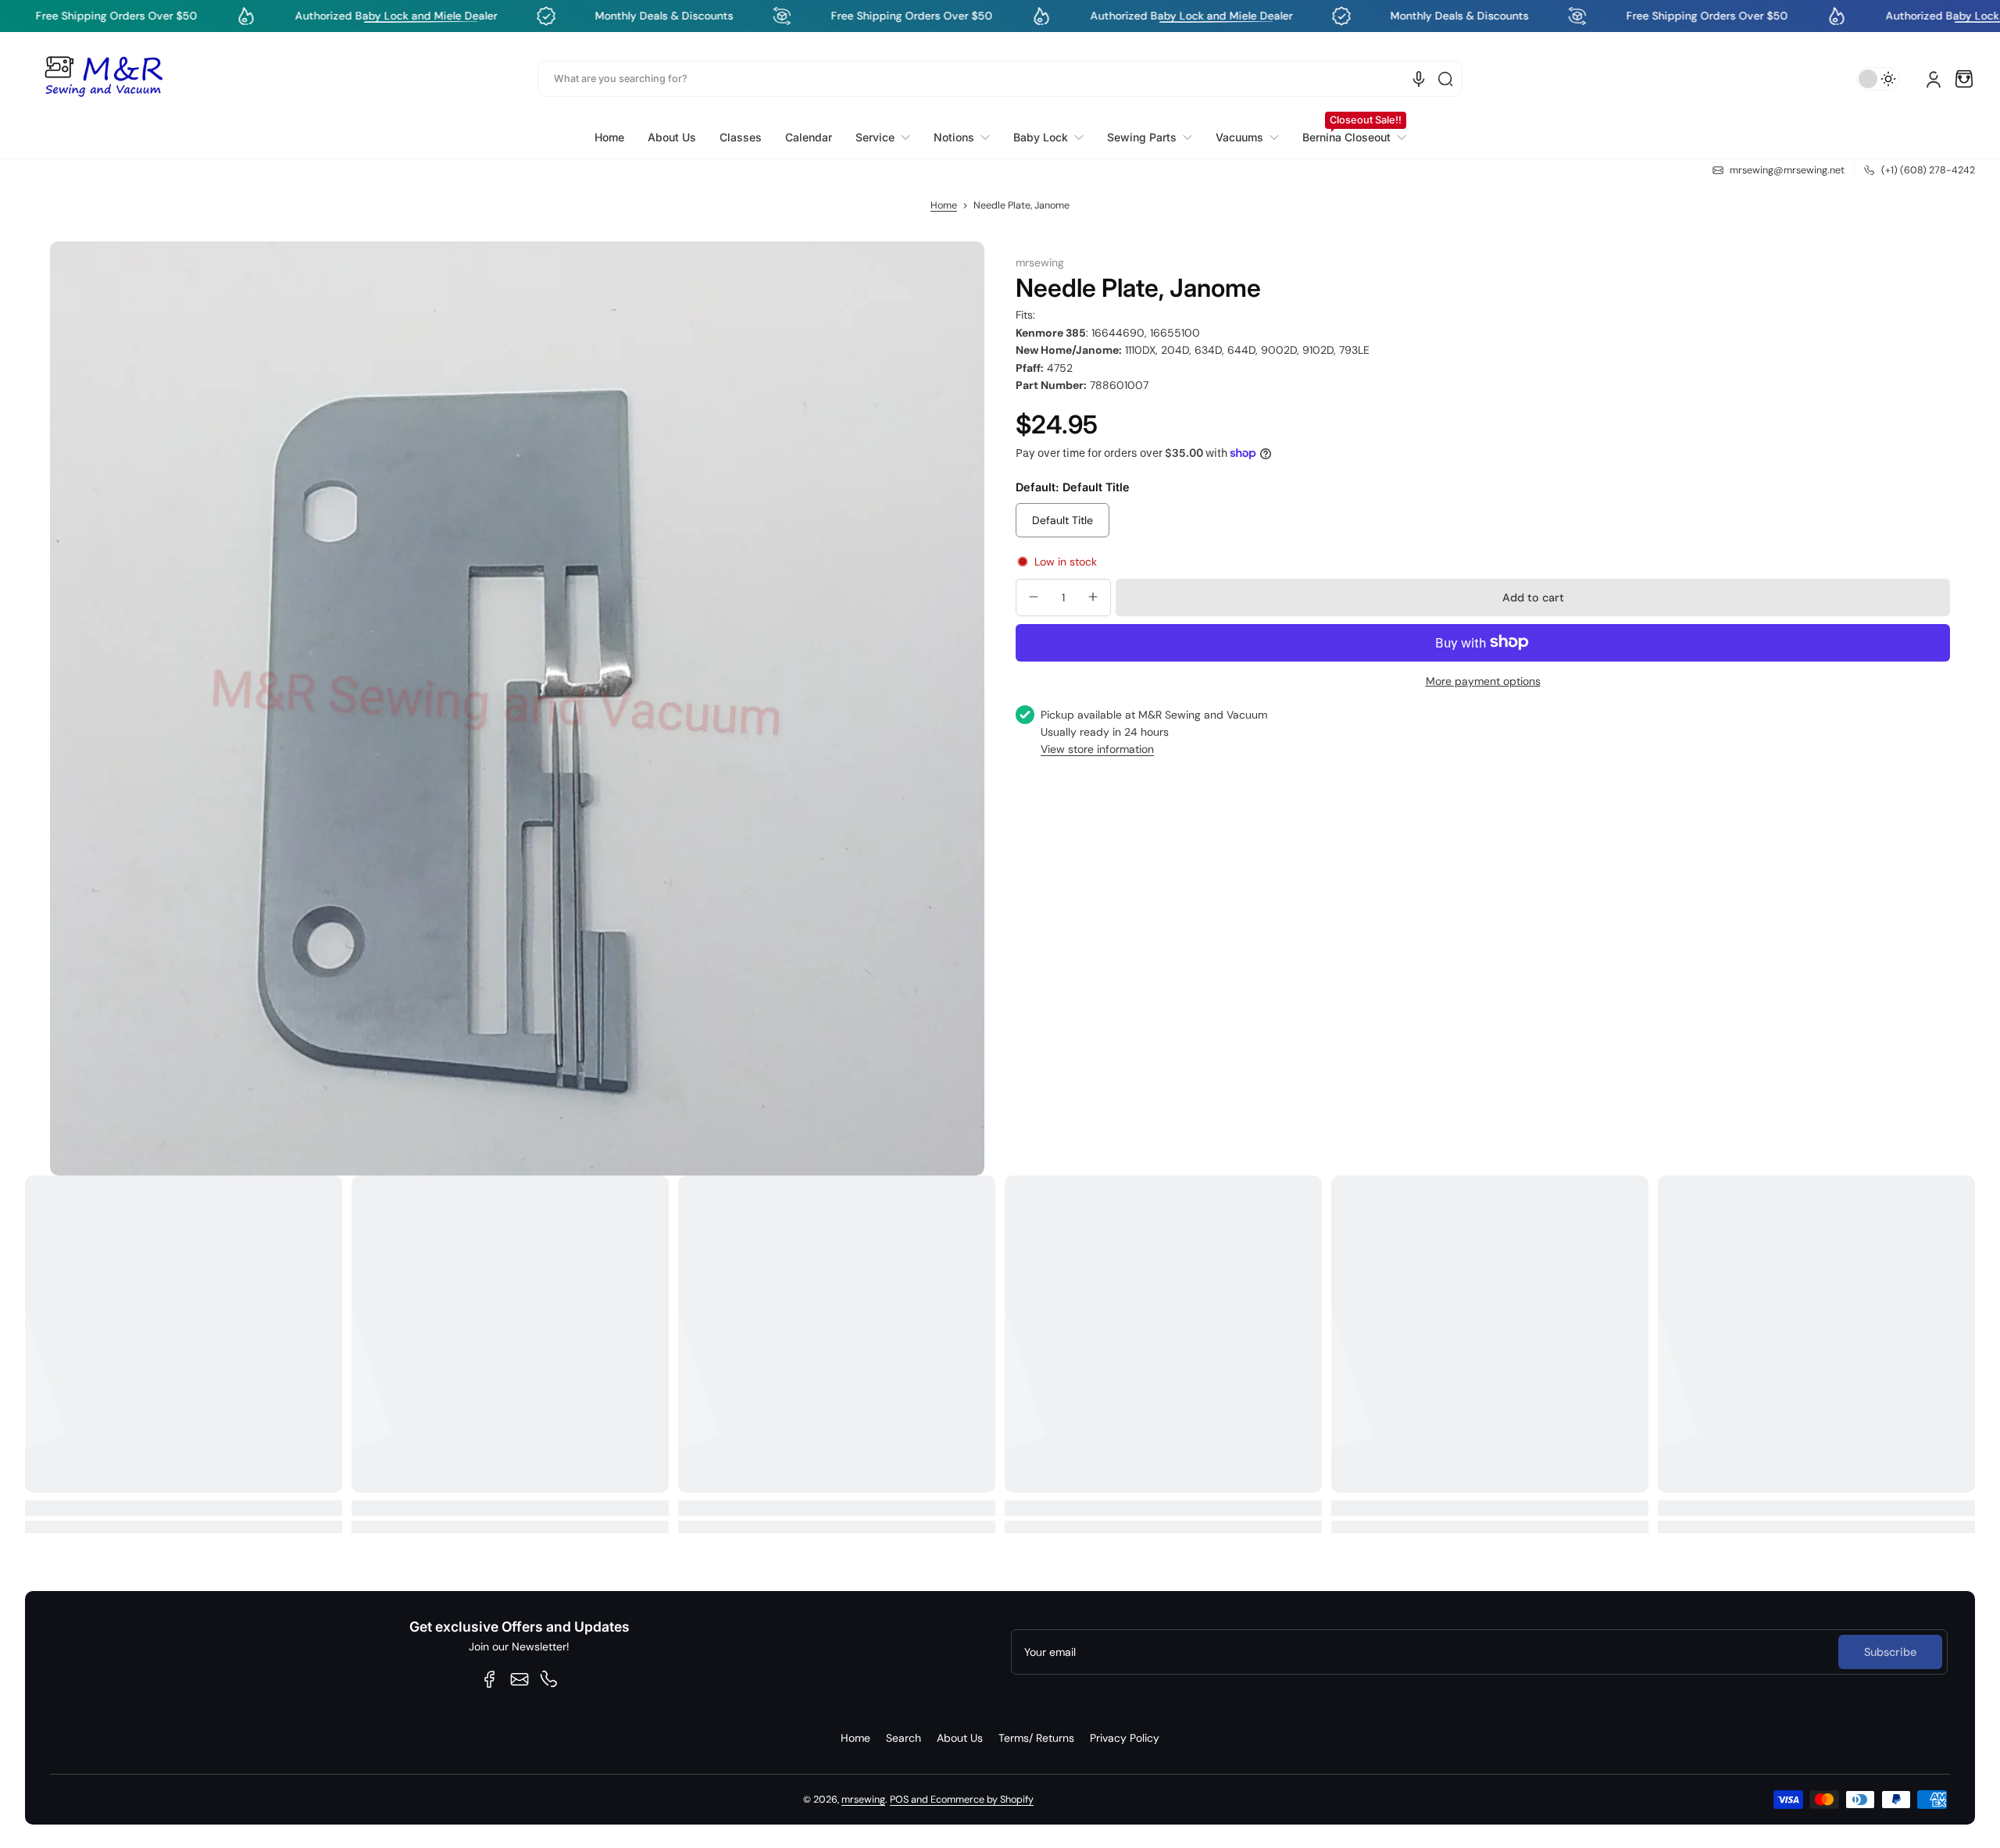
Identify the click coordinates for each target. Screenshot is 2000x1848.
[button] (1964, 79)
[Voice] (1419, 79)
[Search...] (1445, 79)
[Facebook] (490, 1679)
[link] (883, 137)
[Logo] (103, 79)
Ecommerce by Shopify (982, 1800)
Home (944, 205)
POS (899, 1800)
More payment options (1483, 680)
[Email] (520, 1679)
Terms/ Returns (1036, 1738)
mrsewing (863, 1800)
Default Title (1062, 519)
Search (904, 1738)
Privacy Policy (1125, 1738)
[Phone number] (549, 1679)
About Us (960, 1738)
